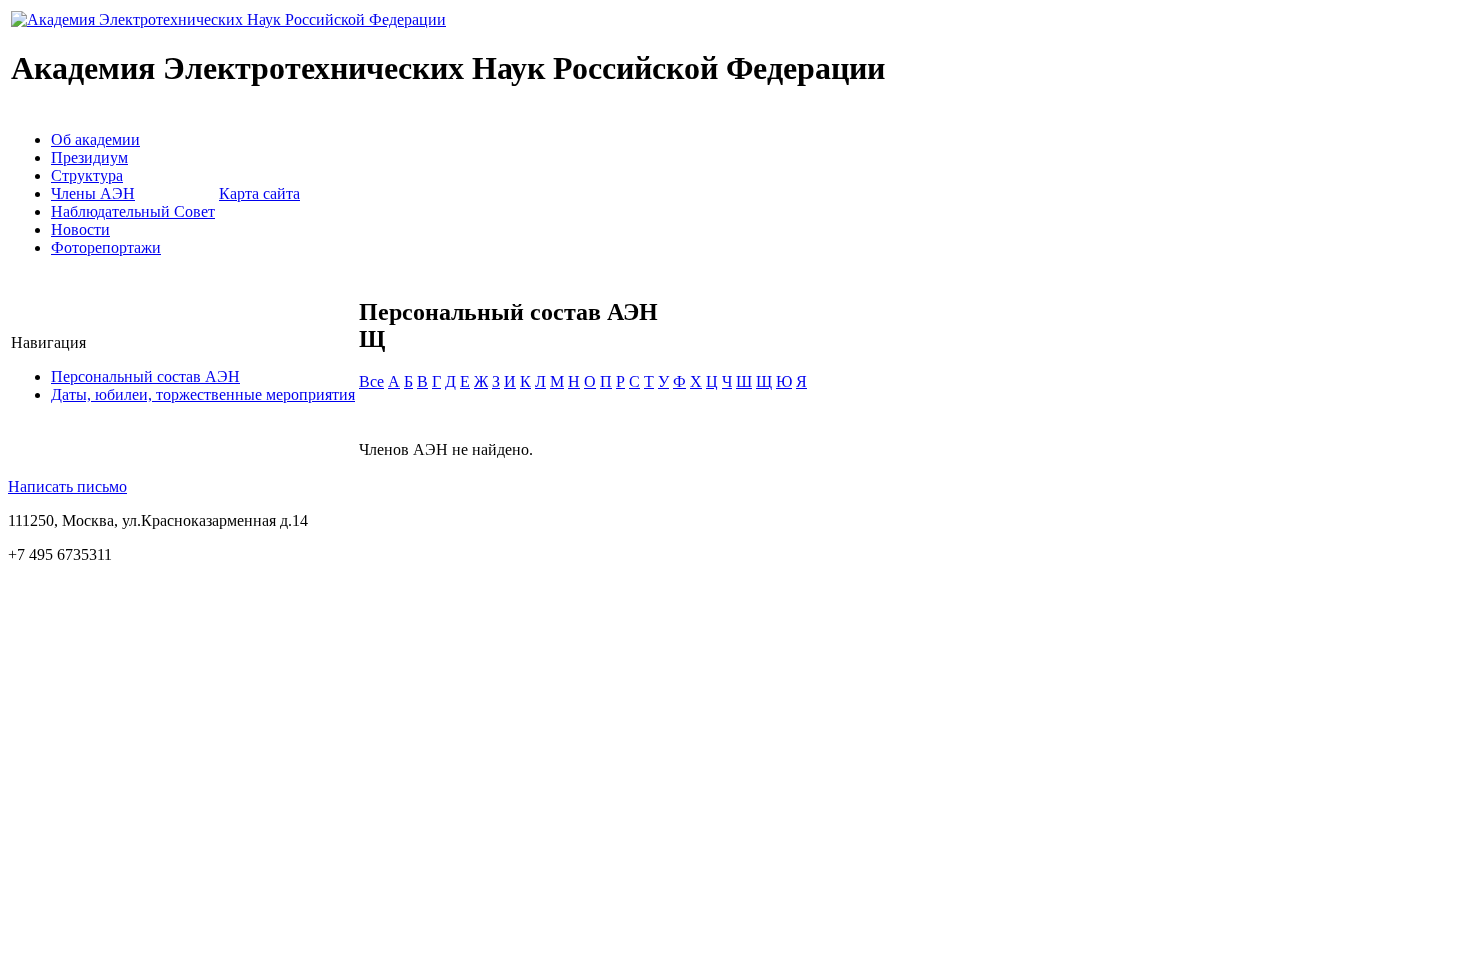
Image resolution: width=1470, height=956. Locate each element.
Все (371, 381)
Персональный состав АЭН (145, 376)
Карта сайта (259, 193)
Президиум (89, 157)
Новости (80, 229)
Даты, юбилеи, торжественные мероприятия (203, 394)
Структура (87, 175)
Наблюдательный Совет (133, 211)
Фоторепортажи (106, 247)
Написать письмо (67, 486)
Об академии (95, 139)
